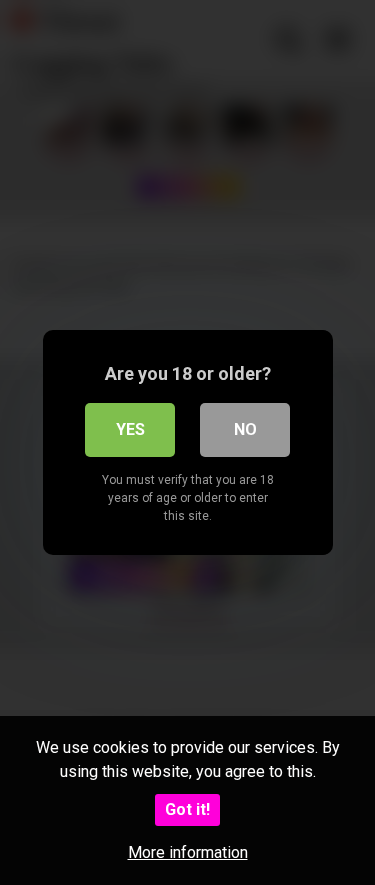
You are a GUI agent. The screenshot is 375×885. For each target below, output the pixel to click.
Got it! (187, 809)
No (245, 429)
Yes (130, 429)
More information (188, 852)
